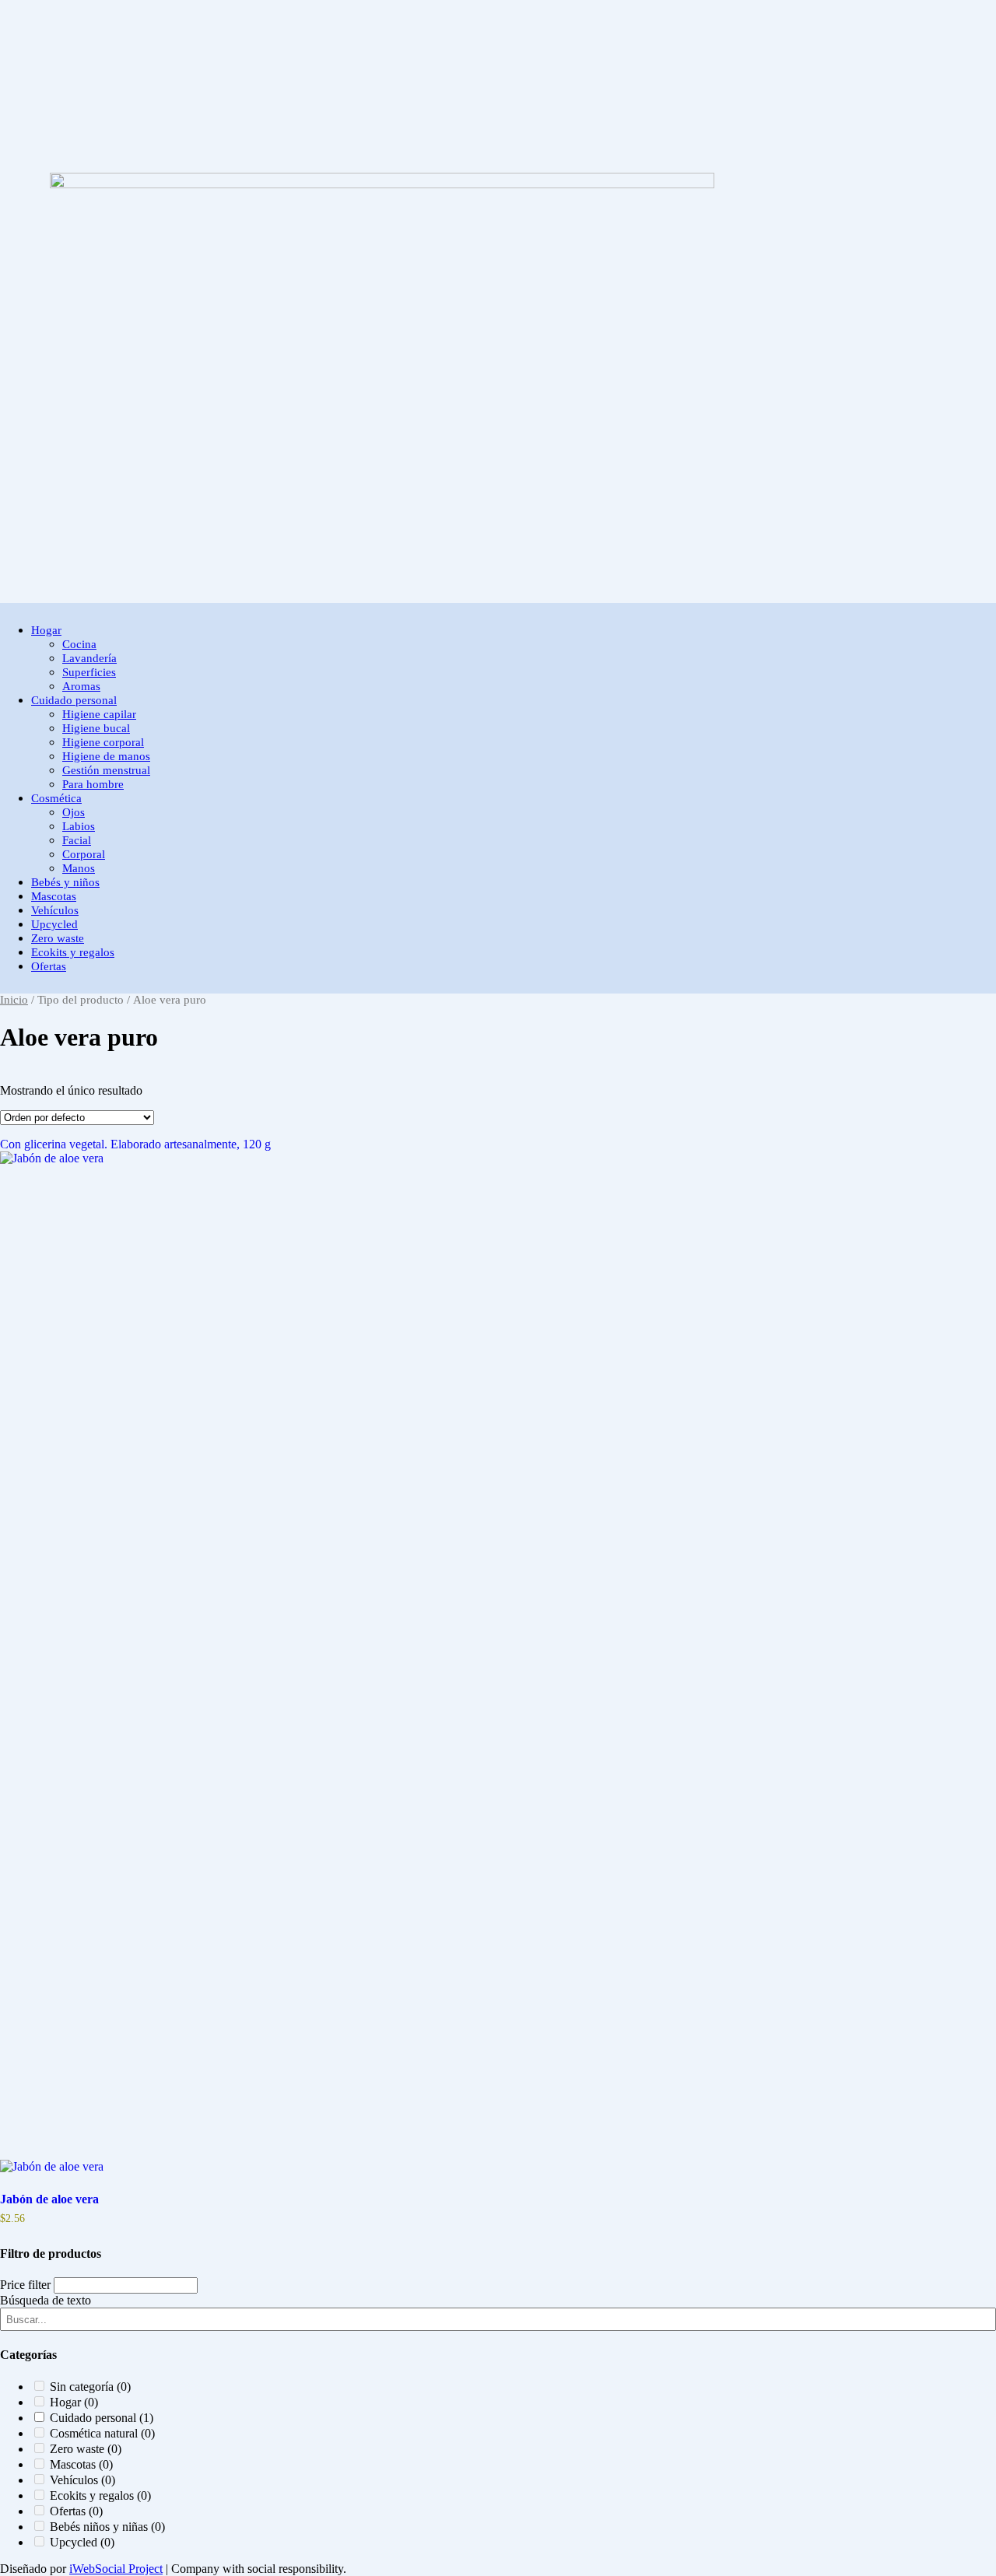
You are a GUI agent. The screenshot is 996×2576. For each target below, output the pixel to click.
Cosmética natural (102, 1238)
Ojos (74, 812)
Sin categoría (90, 1192)
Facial (77, 840)
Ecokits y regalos (73, 952)
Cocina (79, 644)
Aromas (81, 686)
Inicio (14, 1000)
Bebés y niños (65, 882)
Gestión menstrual (106, 770)
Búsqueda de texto (46, 1106)
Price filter (25, 1090)
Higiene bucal (96, 728)
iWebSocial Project (116, 2569)
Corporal (84, 854)
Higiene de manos (106, 756)
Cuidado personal (74, 700)
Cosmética (56, 798)
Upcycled (54, 924)
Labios (79, 826)
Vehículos (55, 910)
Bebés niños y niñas (107, 1332)
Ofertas (49, 966)
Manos (79, 868)
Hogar (46, 630)
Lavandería (89, 658)
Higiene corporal (103, 742)
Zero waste (58, 938)
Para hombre (93, 784)
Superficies (89, 672)
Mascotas (54, 896)
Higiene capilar (99, 714)
